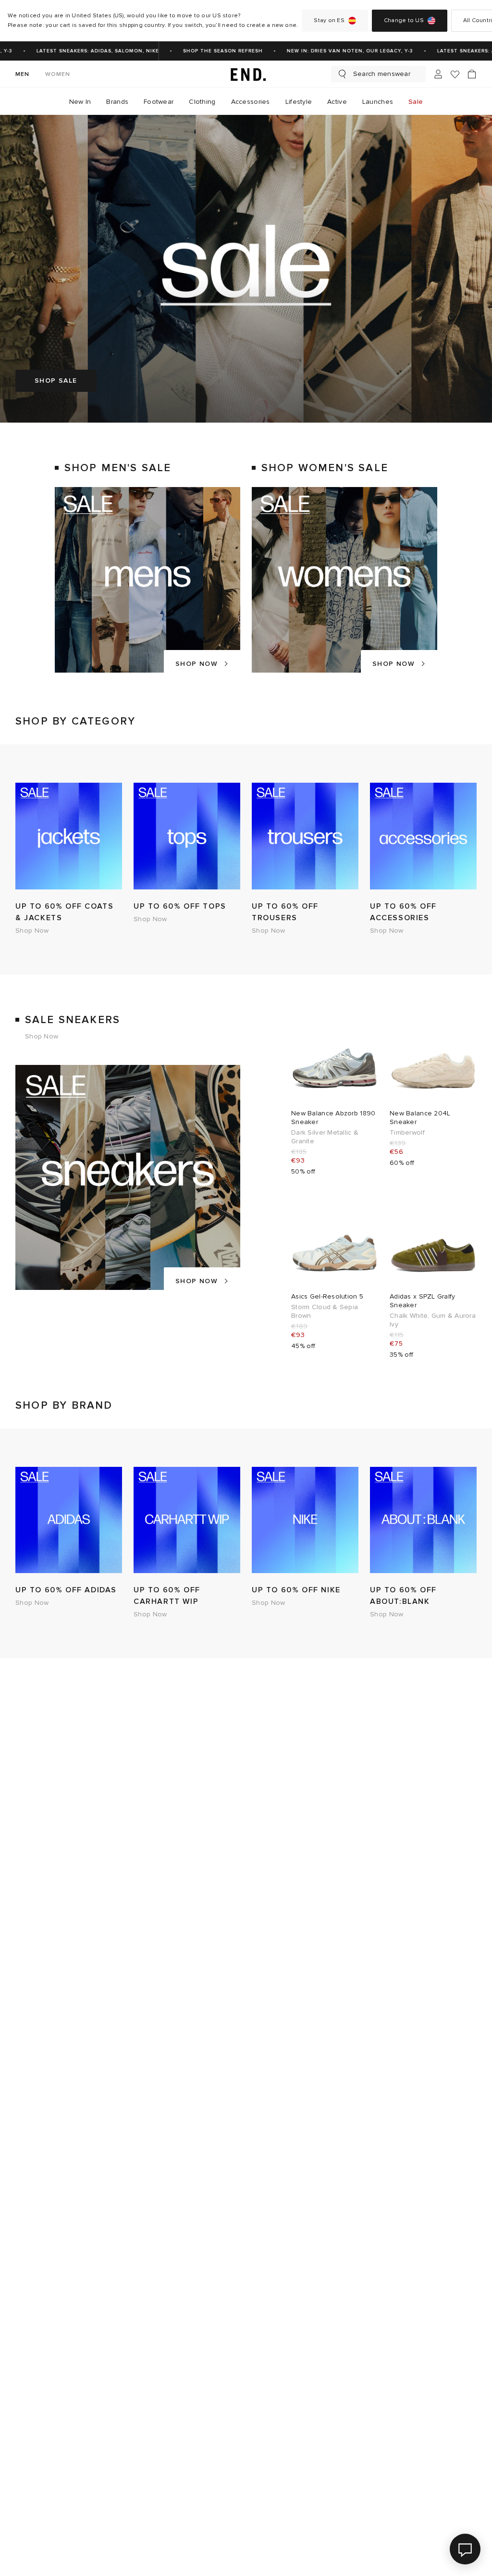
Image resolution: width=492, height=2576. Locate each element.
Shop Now (197, 664)
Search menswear (382, 74)
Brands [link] (117, 102)
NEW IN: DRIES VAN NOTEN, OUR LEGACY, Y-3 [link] (329, 51)
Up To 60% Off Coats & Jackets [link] (64, 912)
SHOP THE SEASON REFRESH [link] (202, 51)
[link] (246, 74)
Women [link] (58, 74)
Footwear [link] (159, 102)
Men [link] (23, 74)
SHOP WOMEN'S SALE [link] (325, 468)
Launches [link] (378, 102)
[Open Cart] (472, 74)
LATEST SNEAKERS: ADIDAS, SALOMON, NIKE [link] (77, 51)
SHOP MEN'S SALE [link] (118, 468)
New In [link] (80, 102)
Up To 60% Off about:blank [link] (403, 1596)
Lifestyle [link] (299, 102)
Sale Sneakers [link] (73, 1020)
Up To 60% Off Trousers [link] (285, 912)
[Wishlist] (455, 74)
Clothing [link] (202, 102)
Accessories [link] (251, 102)
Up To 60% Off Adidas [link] (66, 1590)
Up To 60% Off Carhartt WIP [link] (167, 1596)
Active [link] (337, 102)
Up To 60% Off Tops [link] (180, 906)
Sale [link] (416, 102)
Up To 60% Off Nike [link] (296, 1590)
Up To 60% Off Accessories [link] (403, 912)
